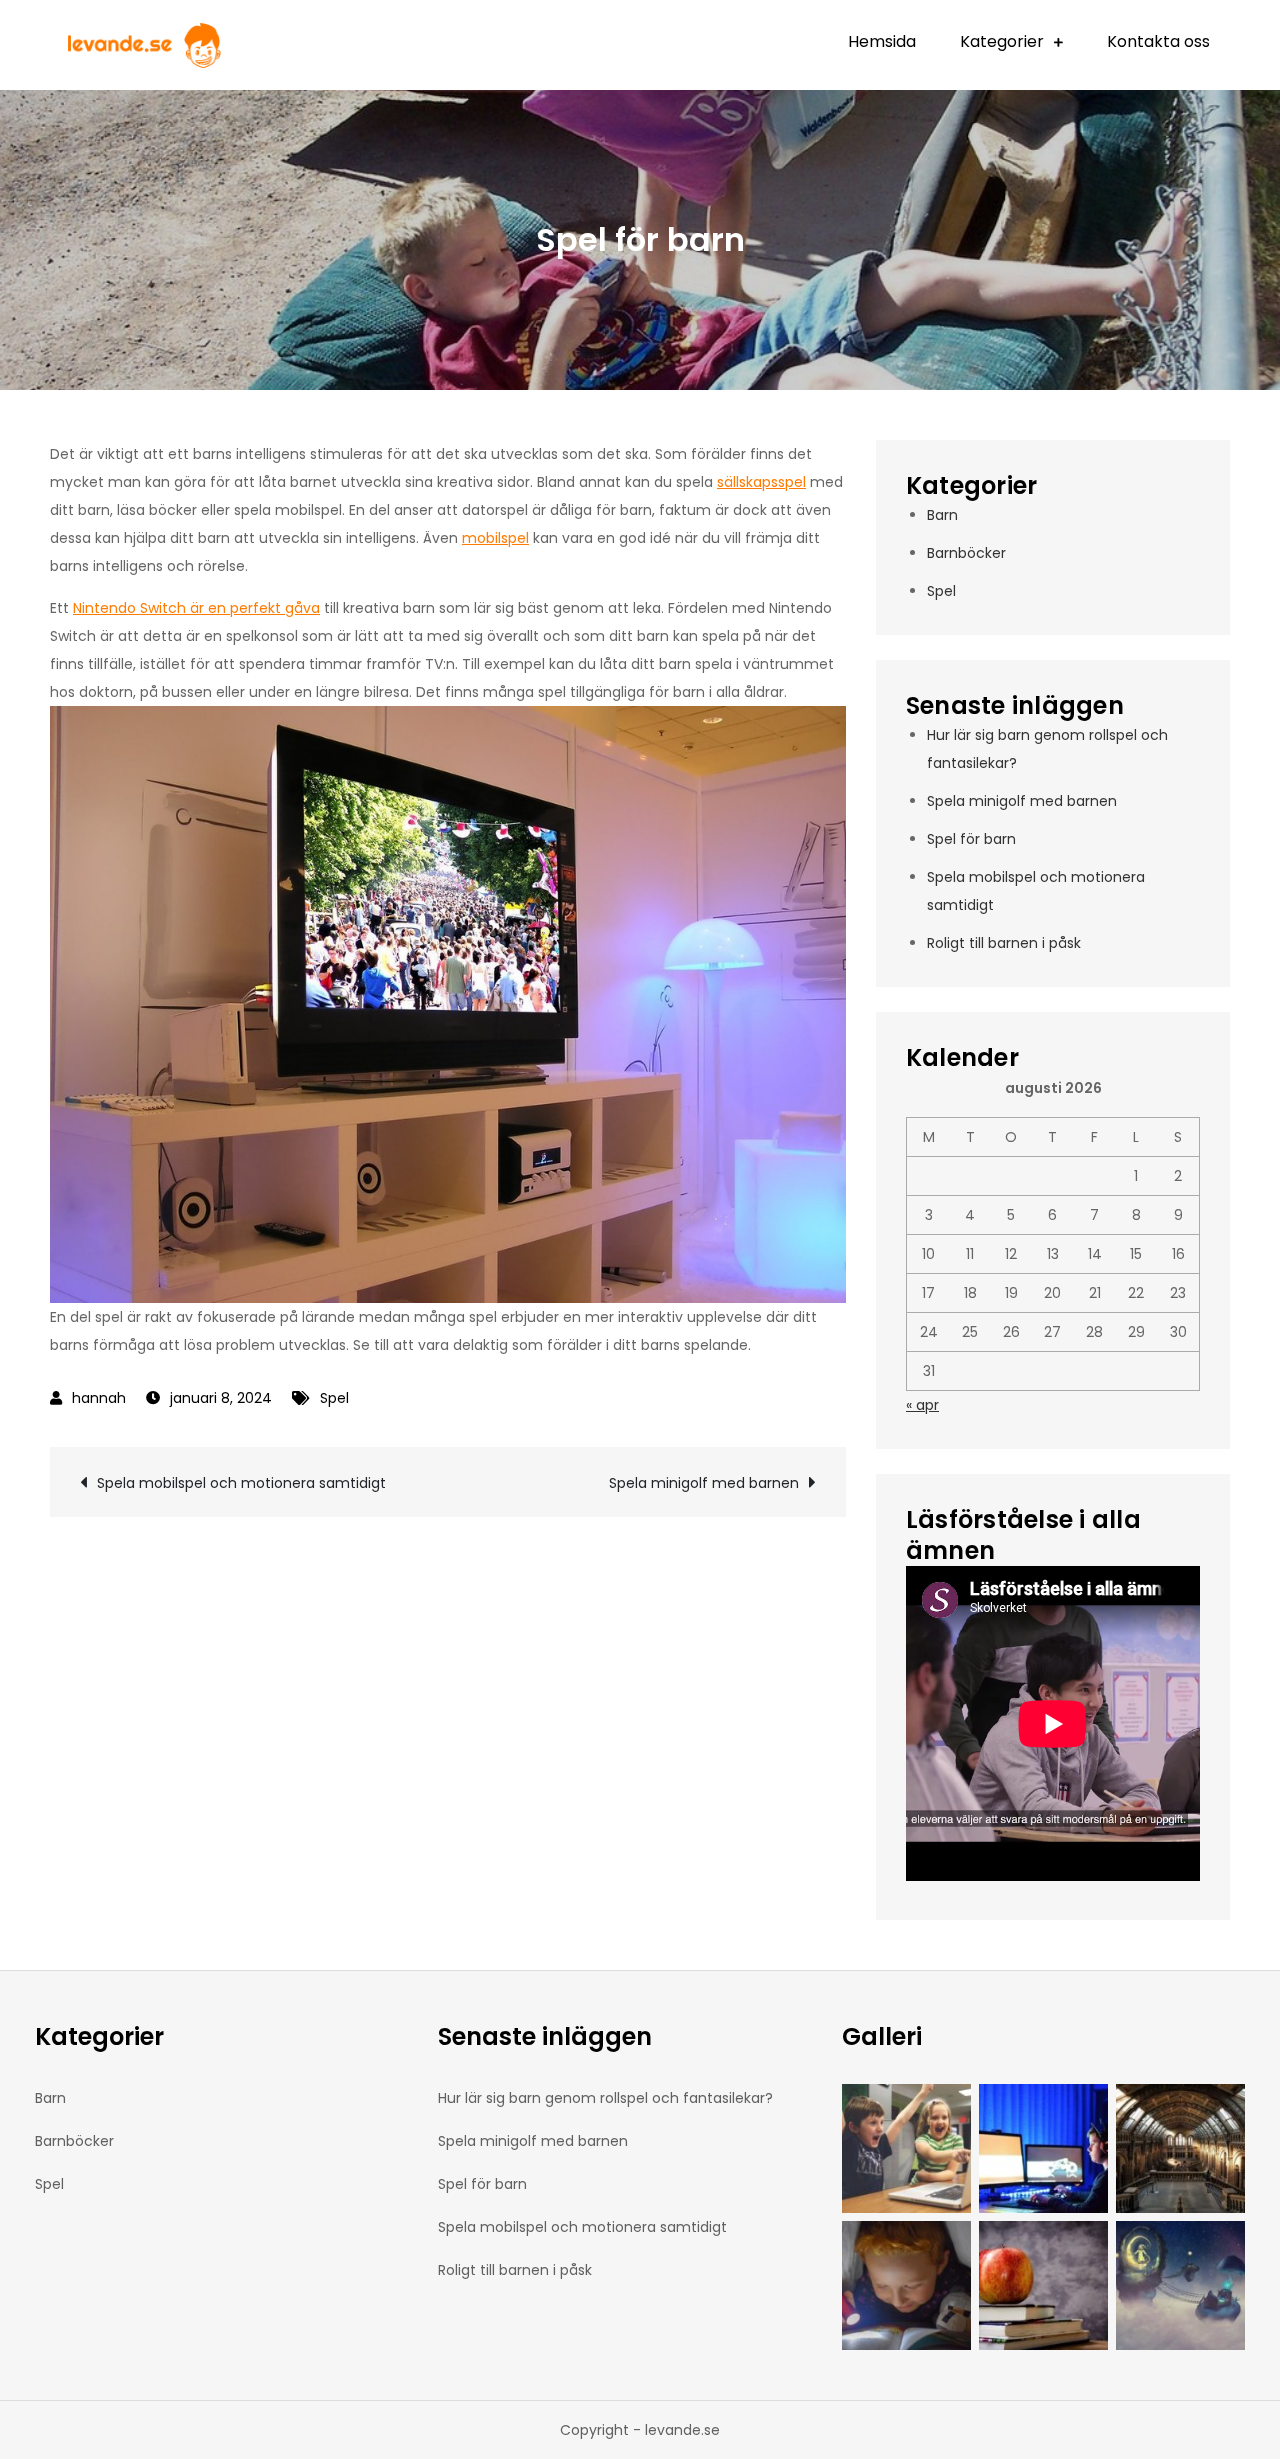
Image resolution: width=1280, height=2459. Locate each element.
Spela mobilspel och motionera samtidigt (241, 1483)
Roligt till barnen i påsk (1004, 943)
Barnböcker (966, 553)
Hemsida (882, 41)
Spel (334, 1398)
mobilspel (495, 538)
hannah (99, 1398)
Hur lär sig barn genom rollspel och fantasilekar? (605, 2098)
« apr (922, 1405)
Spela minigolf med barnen (704, 1483)
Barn (942, 515)
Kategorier (1002, 41)
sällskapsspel (761, 482)
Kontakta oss (1158, 41)
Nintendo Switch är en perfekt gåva (196, 608)
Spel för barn (971, 839)
